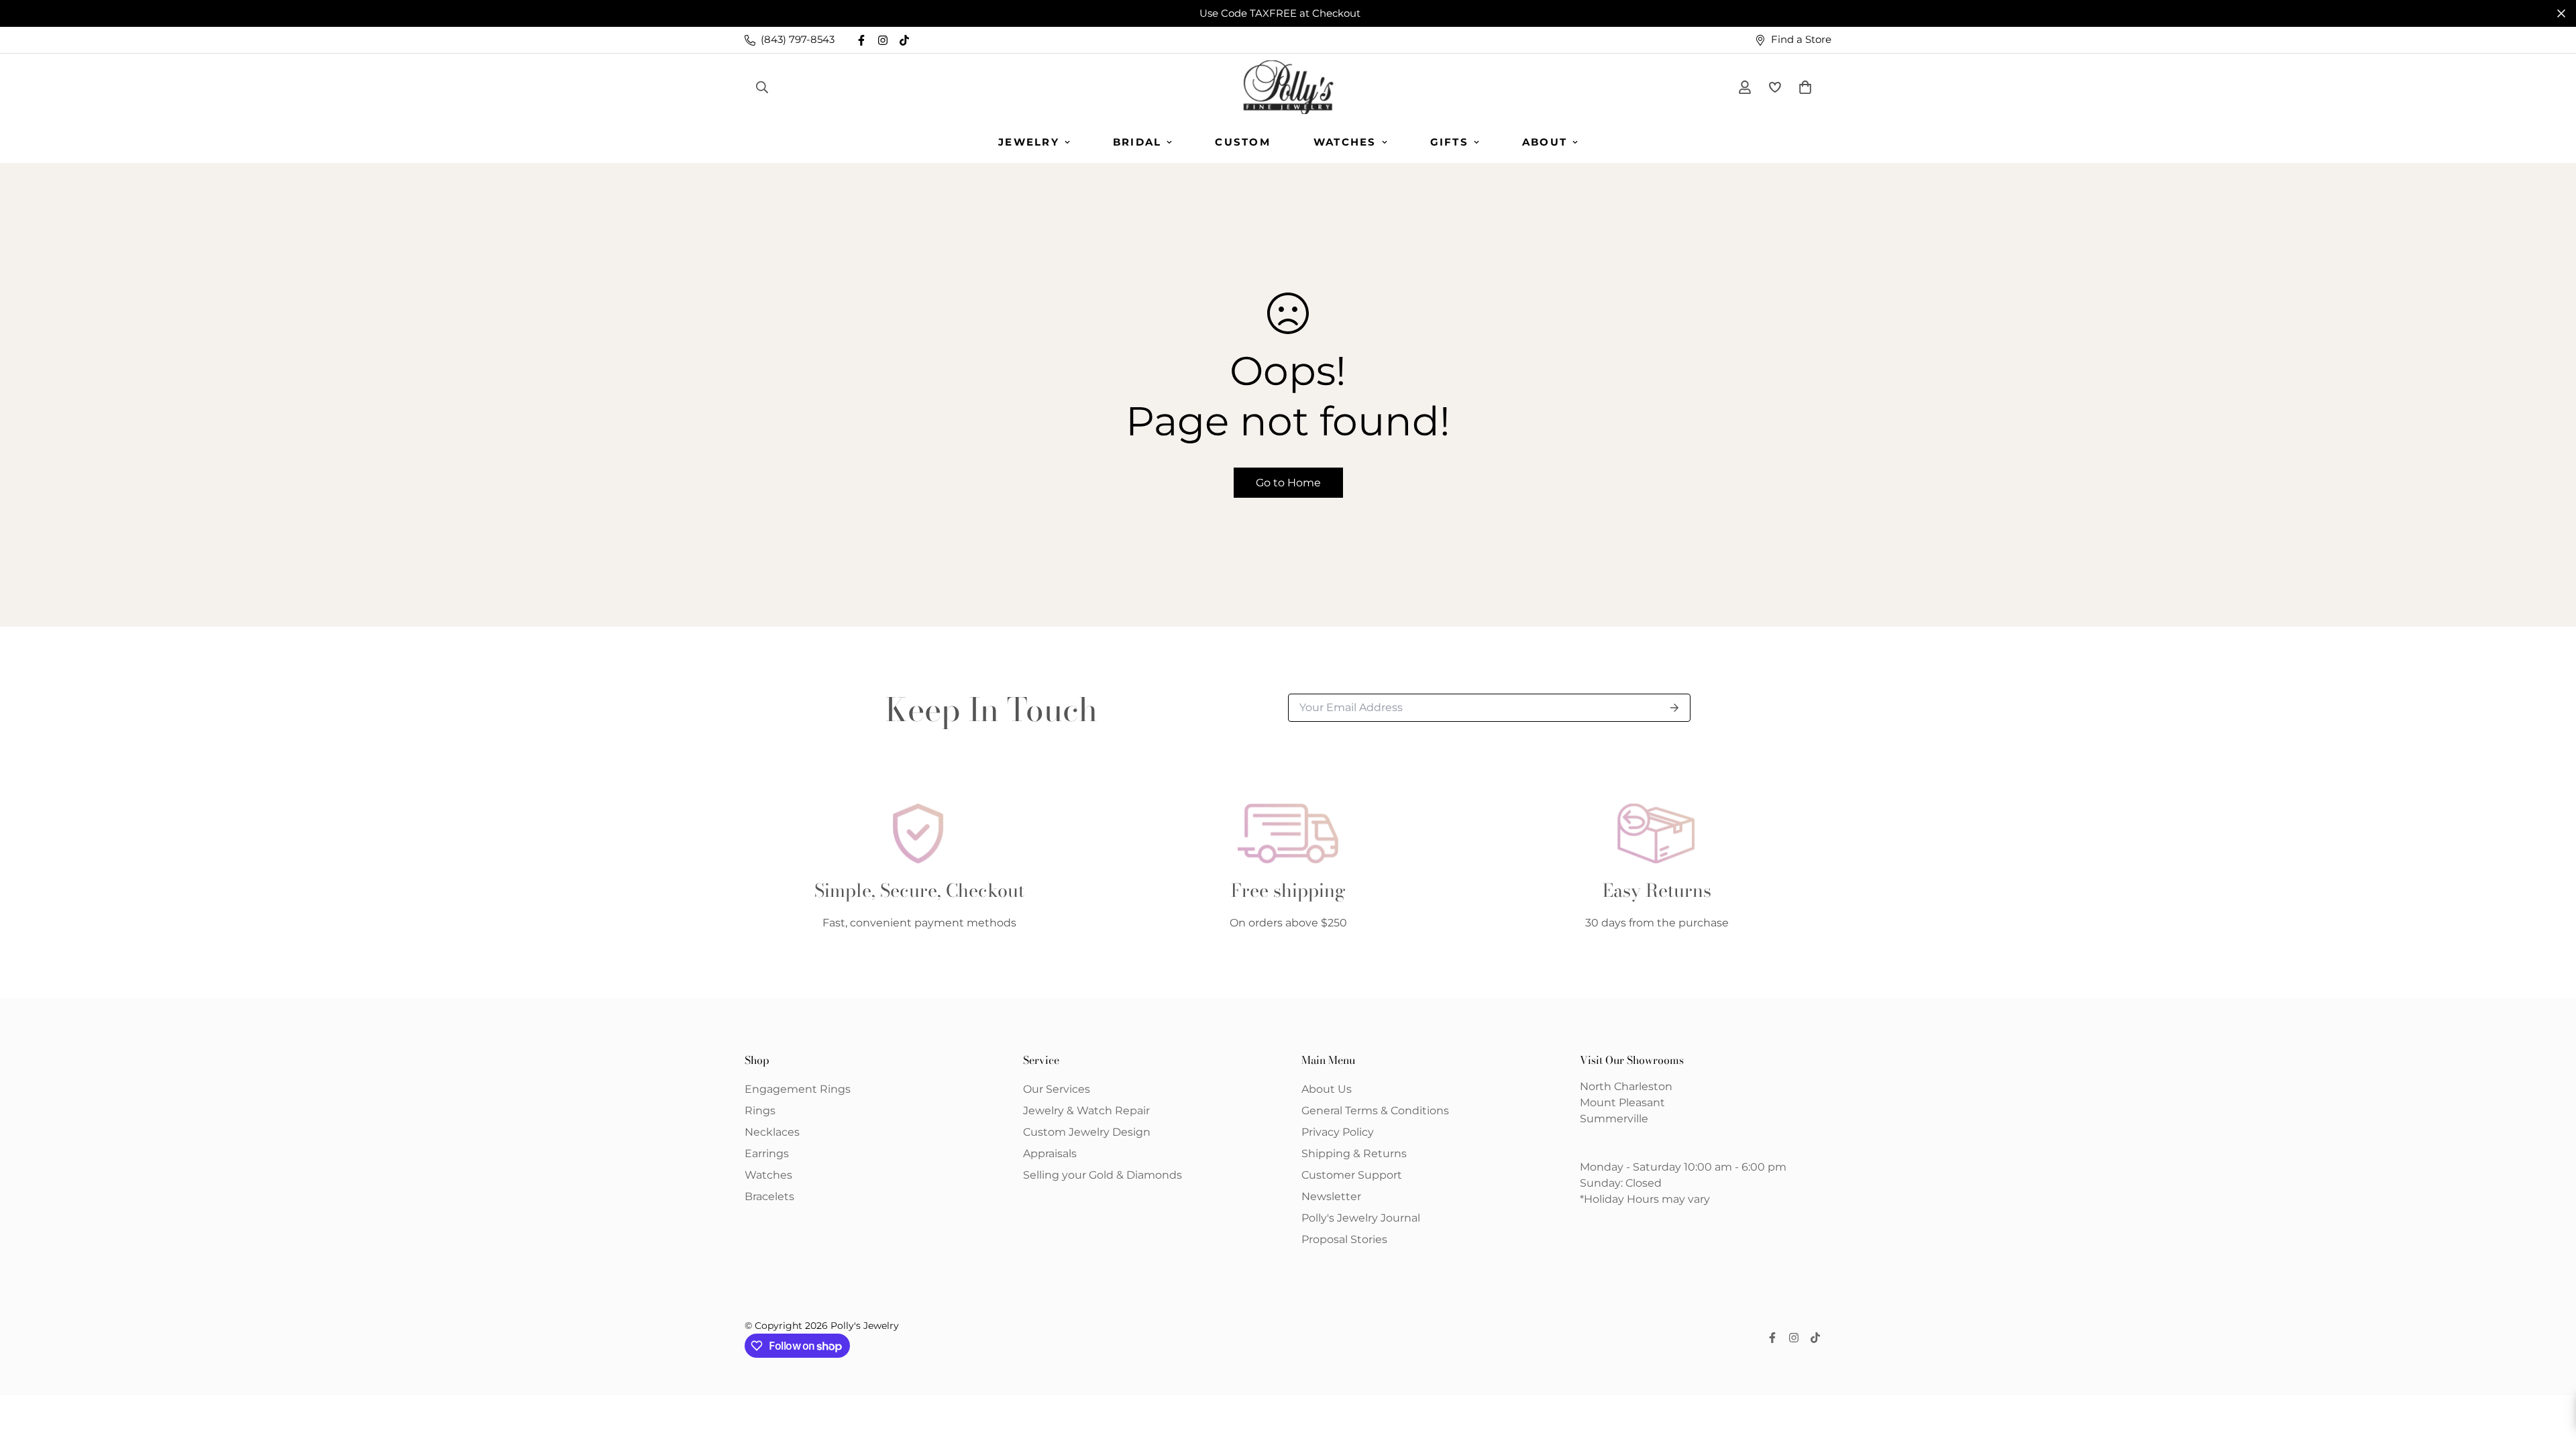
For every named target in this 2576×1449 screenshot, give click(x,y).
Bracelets (769, 1196)
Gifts (1449, 142)
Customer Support (1352, 1175)
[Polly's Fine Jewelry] (1288, 87)
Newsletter (1331, 1196)
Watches (1345, 142)
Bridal (1137, 142)
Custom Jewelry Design (1087, 1132)
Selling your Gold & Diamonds (1103, 1175)
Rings (760, 1111)
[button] (1803, 87)
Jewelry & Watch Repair (1086, 1111)
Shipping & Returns (1354, 1153)
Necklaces (772, 1132)
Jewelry (1029, 142)
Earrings (767, 1153)
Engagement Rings (798, 1089)
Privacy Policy (1338, 1132)
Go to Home (1288, 483)
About (1545, 142)
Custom (1243, 142)
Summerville (1614, 1119)
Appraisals (1050, 1153)
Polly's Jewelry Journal (1361, 1218)
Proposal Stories (1344, 1239)
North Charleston (1626, 1086)
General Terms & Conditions (1375, 1111)
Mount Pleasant (1622, 1103)
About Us (1327, 1089)
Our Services (1057, 1089)
